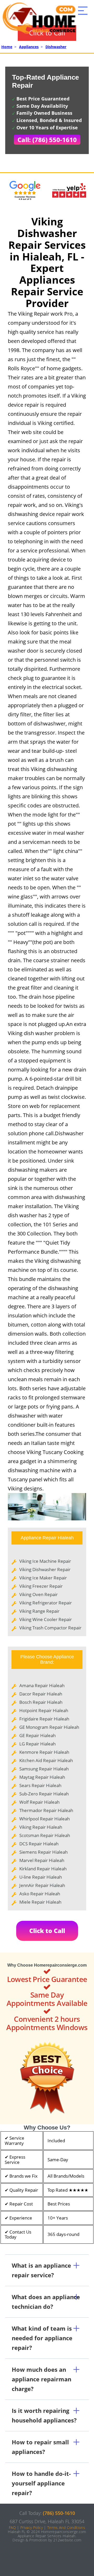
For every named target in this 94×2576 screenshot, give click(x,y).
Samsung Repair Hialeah (44, 1769)
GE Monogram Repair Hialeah (49, 1727)
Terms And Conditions (66, 2527)
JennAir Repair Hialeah (42, 1885)
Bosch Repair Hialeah (41, 1702)
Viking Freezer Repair (41, 1586)
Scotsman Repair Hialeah (45, 1835)
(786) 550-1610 (59, 2513)
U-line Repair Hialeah (41, 1877)
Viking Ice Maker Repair (43, 1578)
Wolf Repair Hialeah (39, 1802)
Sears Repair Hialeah (40, 1785)
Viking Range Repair (39, 1611)
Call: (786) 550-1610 (47, 140)
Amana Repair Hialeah (42, 1685)
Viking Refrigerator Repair (46, 1603)
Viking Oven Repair (39, 1594)
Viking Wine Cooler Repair (46, 1619)
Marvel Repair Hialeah (42, 1860)
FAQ (12, 2527)
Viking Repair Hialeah (41, 1827)
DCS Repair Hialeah (39, 1844)
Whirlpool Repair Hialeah (45, 1819)
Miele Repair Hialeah (40, 1902)
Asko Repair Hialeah (40, 1894)
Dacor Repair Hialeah (41, 1694)
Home (7, 47)
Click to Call (47, 1931)
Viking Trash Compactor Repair (50, 1628)
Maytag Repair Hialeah (42, 1777)
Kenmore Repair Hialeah (44, 1752)
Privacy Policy (32, 2527)
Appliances (29, 47)
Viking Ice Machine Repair (45, 1561)
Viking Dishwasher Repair (45, 1569)
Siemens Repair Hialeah (43, 1852)
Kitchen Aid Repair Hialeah (46, 1760)
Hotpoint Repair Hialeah (44, 1710)
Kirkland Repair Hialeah (43, 1869)
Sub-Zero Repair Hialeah (44, 1794)
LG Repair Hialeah (37, 1744)
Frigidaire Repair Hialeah (44, 1719)
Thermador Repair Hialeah (46, 1810)
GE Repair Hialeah (37, 1735)
